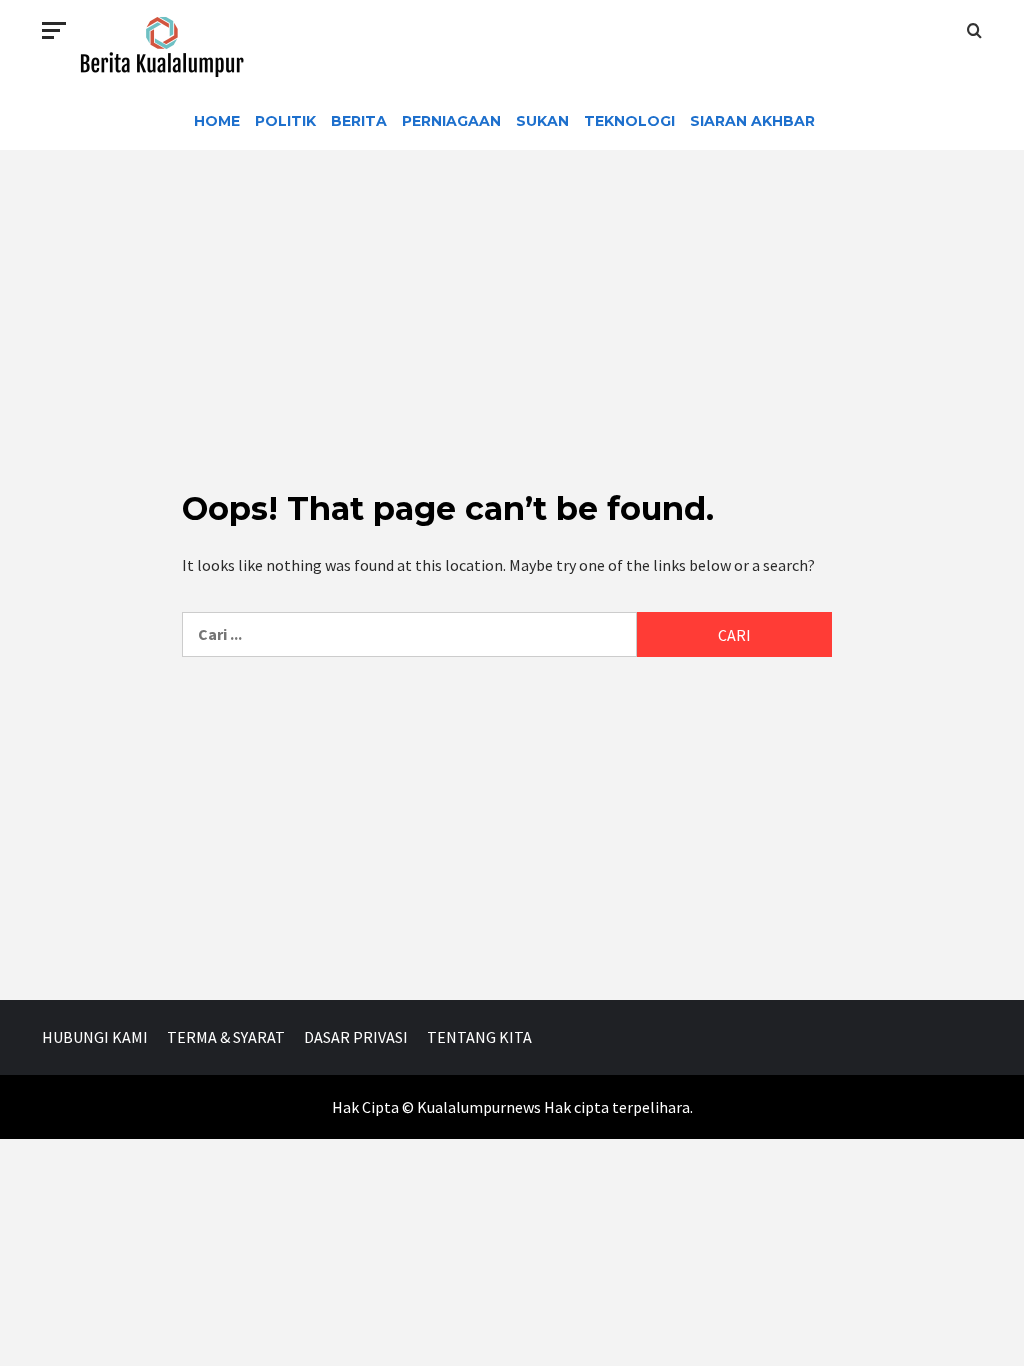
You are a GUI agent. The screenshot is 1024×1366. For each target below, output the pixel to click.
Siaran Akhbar (752, 121)
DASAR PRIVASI (356, 1037)
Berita (359, 121)
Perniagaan (451, 121)
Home (217, 121)
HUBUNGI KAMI (95, 1037)
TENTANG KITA (479, 1037)
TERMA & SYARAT (226, 1037)
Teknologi (629, 121)
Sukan (542, 121)
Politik (285, 121)
